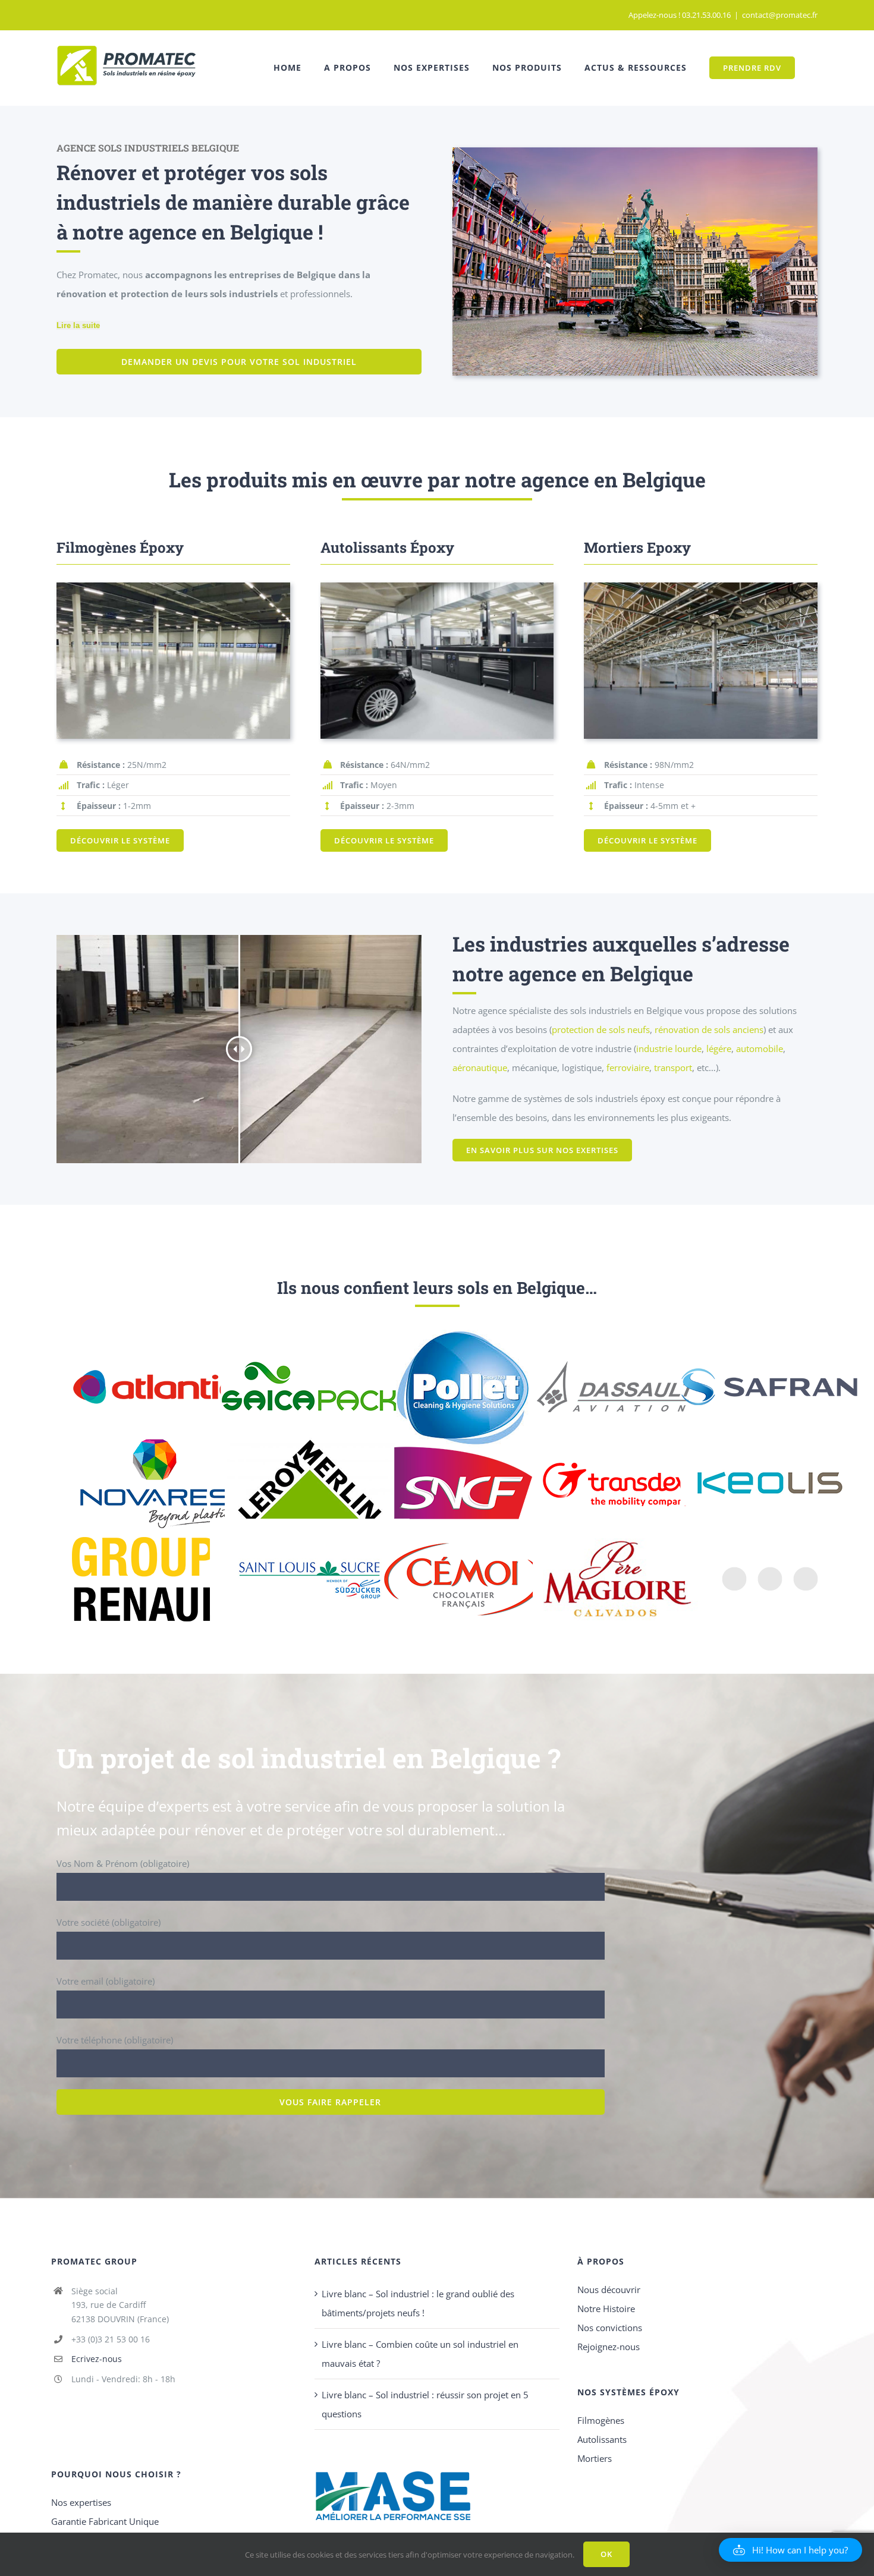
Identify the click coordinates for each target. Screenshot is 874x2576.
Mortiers (595, 2458)
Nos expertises (81, 2502)
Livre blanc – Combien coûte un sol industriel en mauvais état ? (420, 2354)
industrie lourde (669, 1048)
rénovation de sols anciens (709, 1029)
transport (673, 1067)
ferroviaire (628, 1067)
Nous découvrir (609, 2290)
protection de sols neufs (601, 1029)
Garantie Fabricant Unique (105, 2521)
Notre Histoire (606, 2309)
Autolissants (602, 2439)
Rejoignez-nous (609, 2347)
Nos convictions (610, 2328)
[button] (790, 2550)
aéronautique (480, 1067)
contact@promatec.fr (780, 15)
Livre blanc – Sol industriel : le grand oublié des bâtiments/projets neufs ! (418, 2303)
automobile (760, 1048)
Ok (606, 2554)
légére (719, 1048)
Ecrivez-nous (97, 2359)
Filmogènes (601, 2420)
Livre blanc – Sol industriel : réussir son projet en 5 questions (425, 2404)
